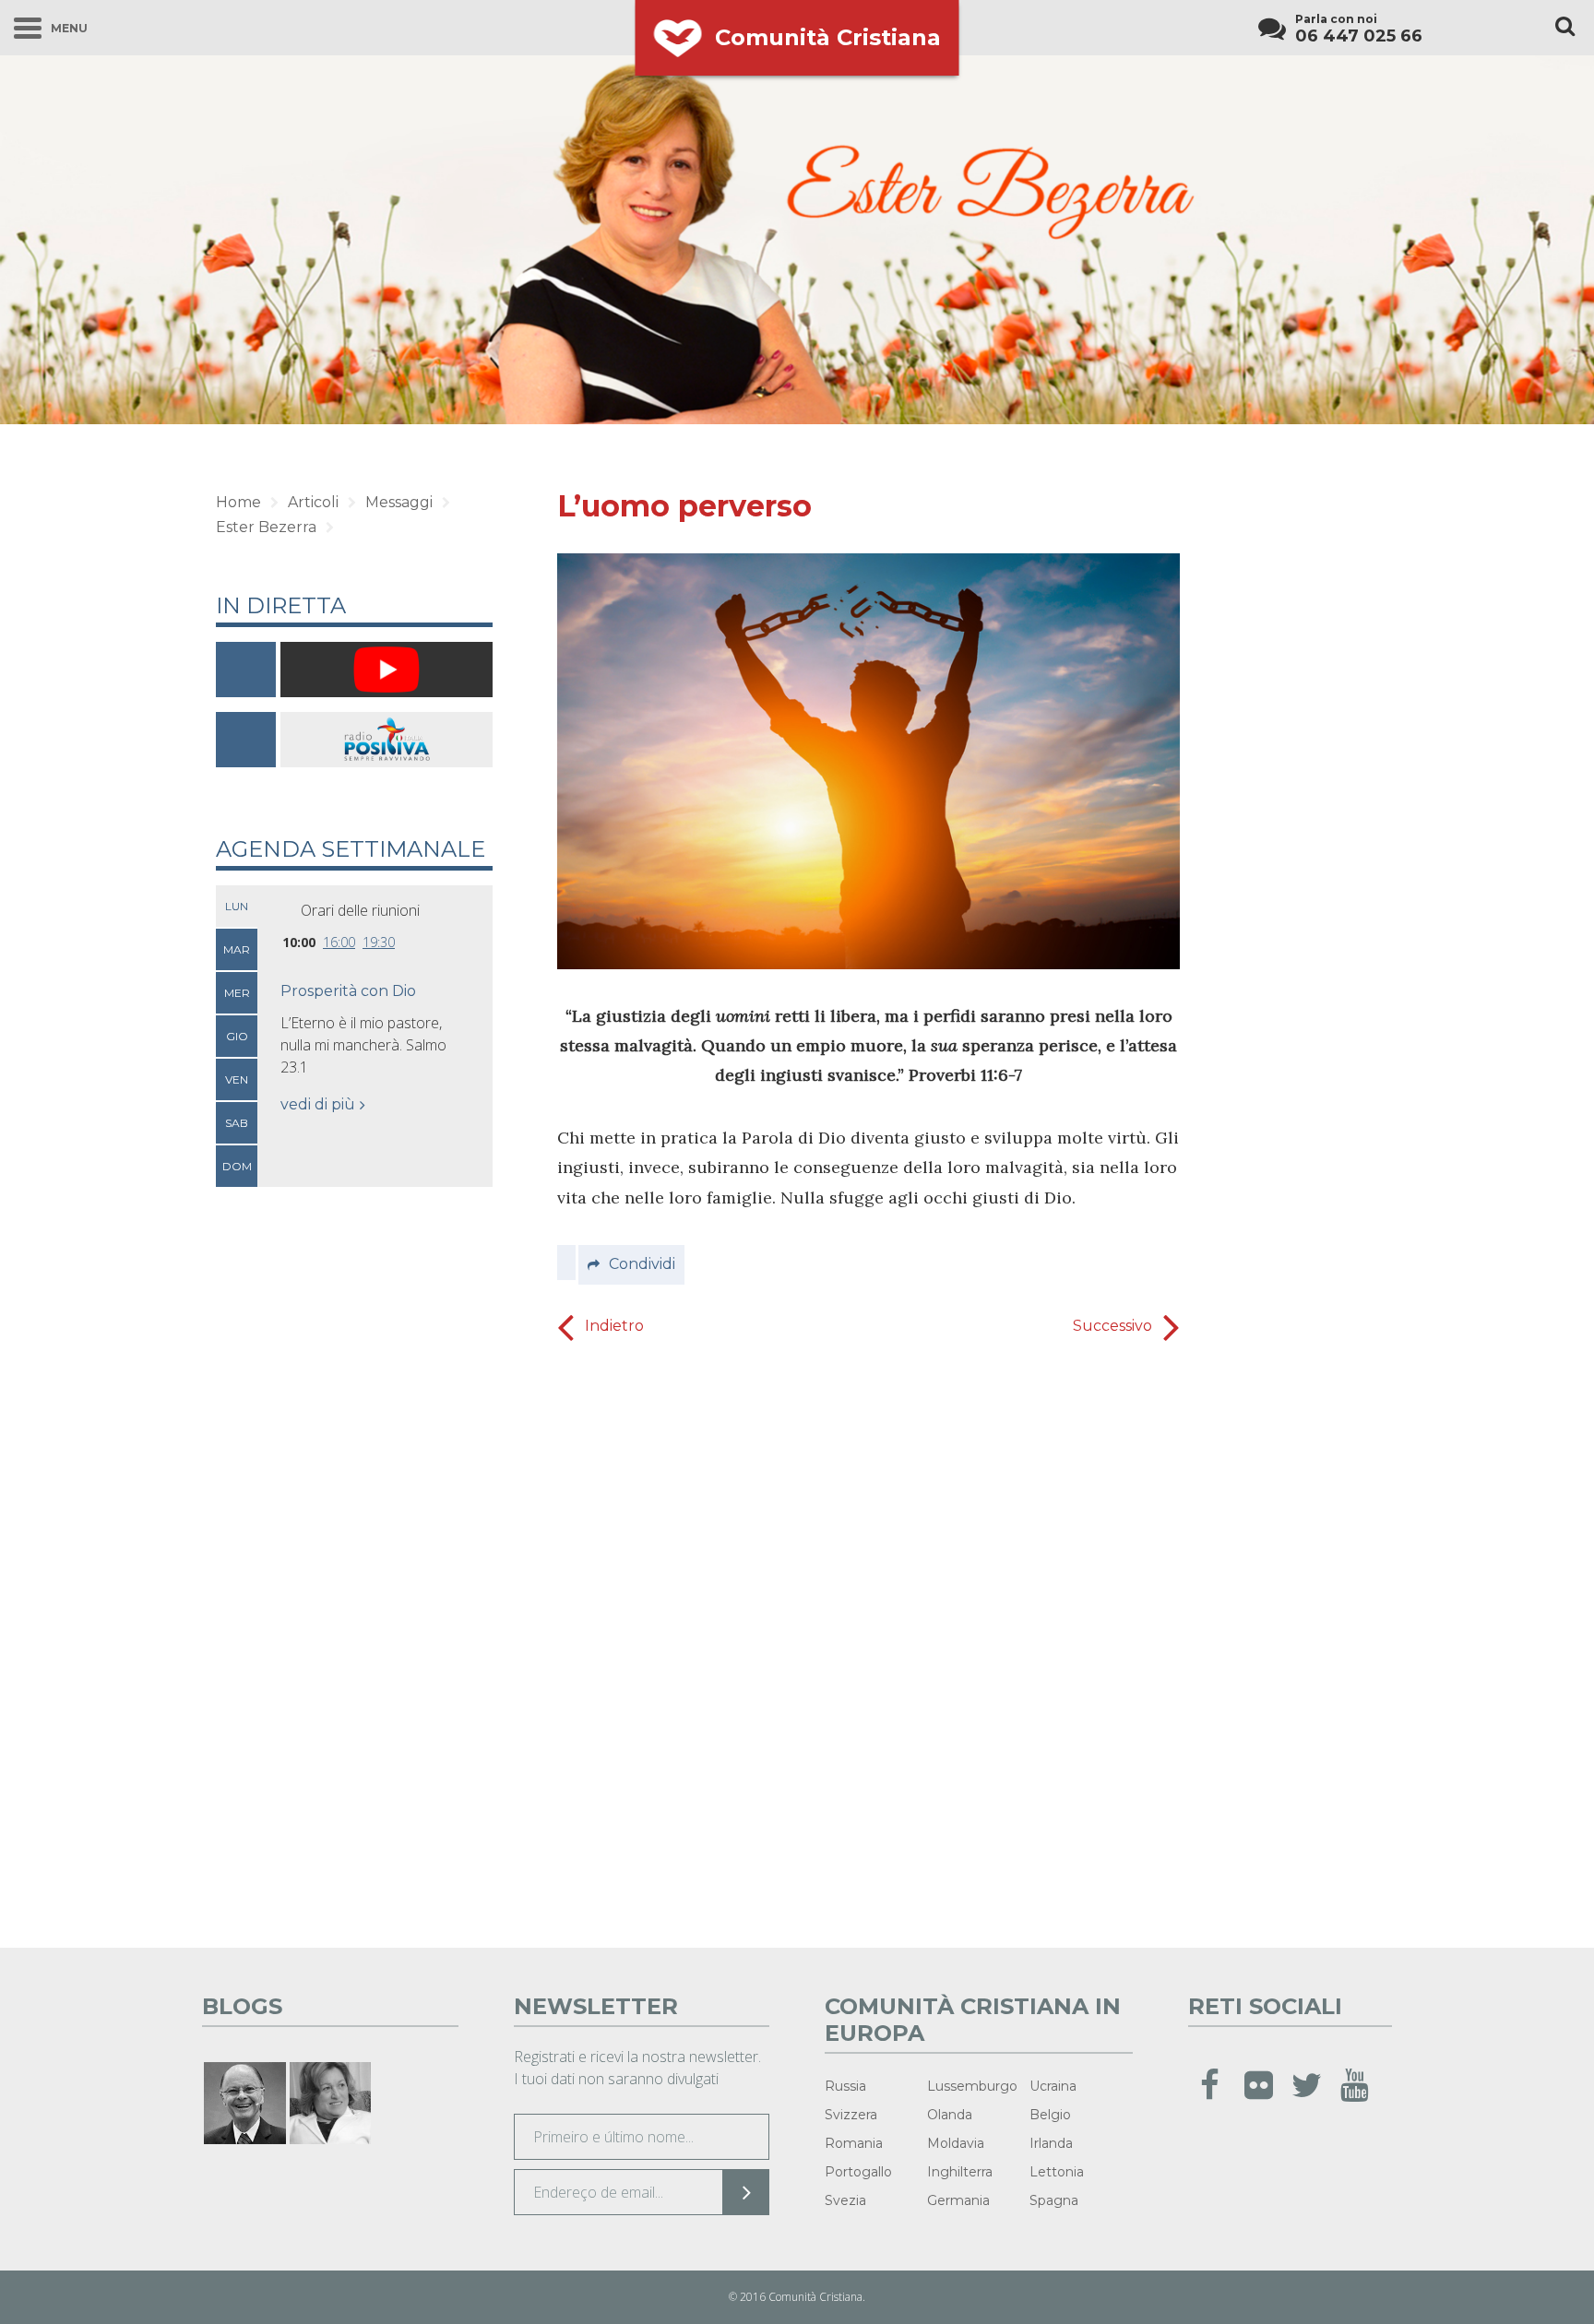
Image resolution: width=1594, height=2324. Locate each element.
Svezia (845, 2200)
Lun (237, 906)
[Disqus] (868, 1639)
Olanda (950, 2115)
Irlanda (1051, 2143)
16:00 (339, 942)
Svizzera (851, 2115)
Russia (845, 2086)
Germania (958, 2200)
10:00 (299, 942)
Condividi (642, 1264)
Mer (237, 993)
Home (238, 502)
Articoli (313, 502)
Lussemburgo (972, 2086)
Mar (237, 949)
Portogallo (858, 2172)
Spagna (1054, 2200)
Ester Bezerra (266, 527)
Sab (237, 1123)
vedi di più (318, 1104)
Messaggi (399, 502)
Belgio (1050, 2115)
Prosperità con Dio (348, 991)
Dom (237, 1166)
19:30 (379, 942)
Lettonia (1057, 2172)
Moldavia (956, 2143)
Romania (854, 2143)
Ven (237, 1079)
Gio (237, 1036)
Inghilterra (960, 2172)
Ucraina (1053, 2086)
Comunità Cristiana (828, 37)
